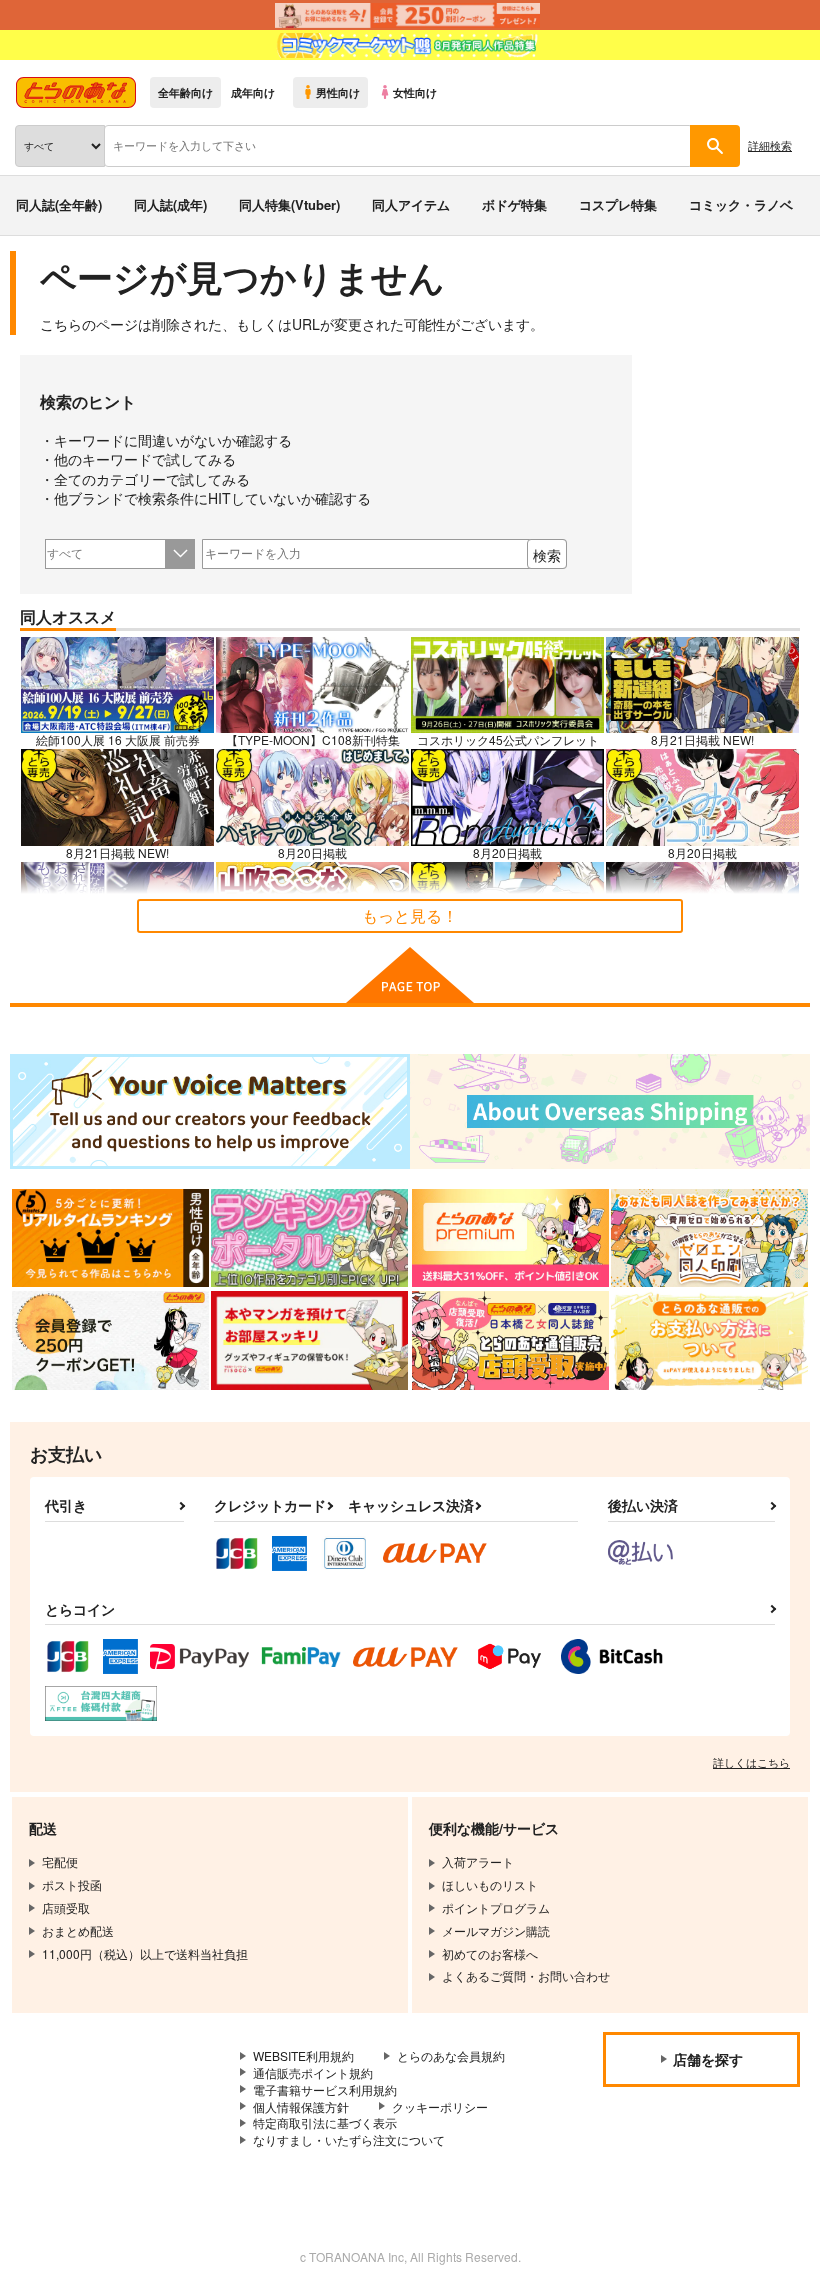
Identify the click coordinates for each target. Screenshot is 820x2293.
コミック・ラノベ (741, 204)
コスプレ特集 (618, 204)
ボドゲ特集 (514, 204)
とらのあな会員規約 (451, 2055)
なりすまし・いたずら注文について (349, 2139)
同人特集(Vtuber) (289, 204)
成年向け (253, 92)
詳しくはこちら (751, 1762)
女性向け (415, 92)
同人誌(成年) (170, 204)
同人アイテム (411, 204)
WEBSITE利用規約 (303, 2055)
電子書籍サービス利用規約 (325, 2089)
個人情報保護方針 (301, 2106)
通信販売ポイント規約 (313, 2072)
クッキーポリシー (440, 2106)
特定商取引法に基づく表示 (325, 2122)
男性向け (338, 92)
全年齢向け (185, 92)
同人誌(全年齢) (59, 204)
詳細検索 (770, 145)
